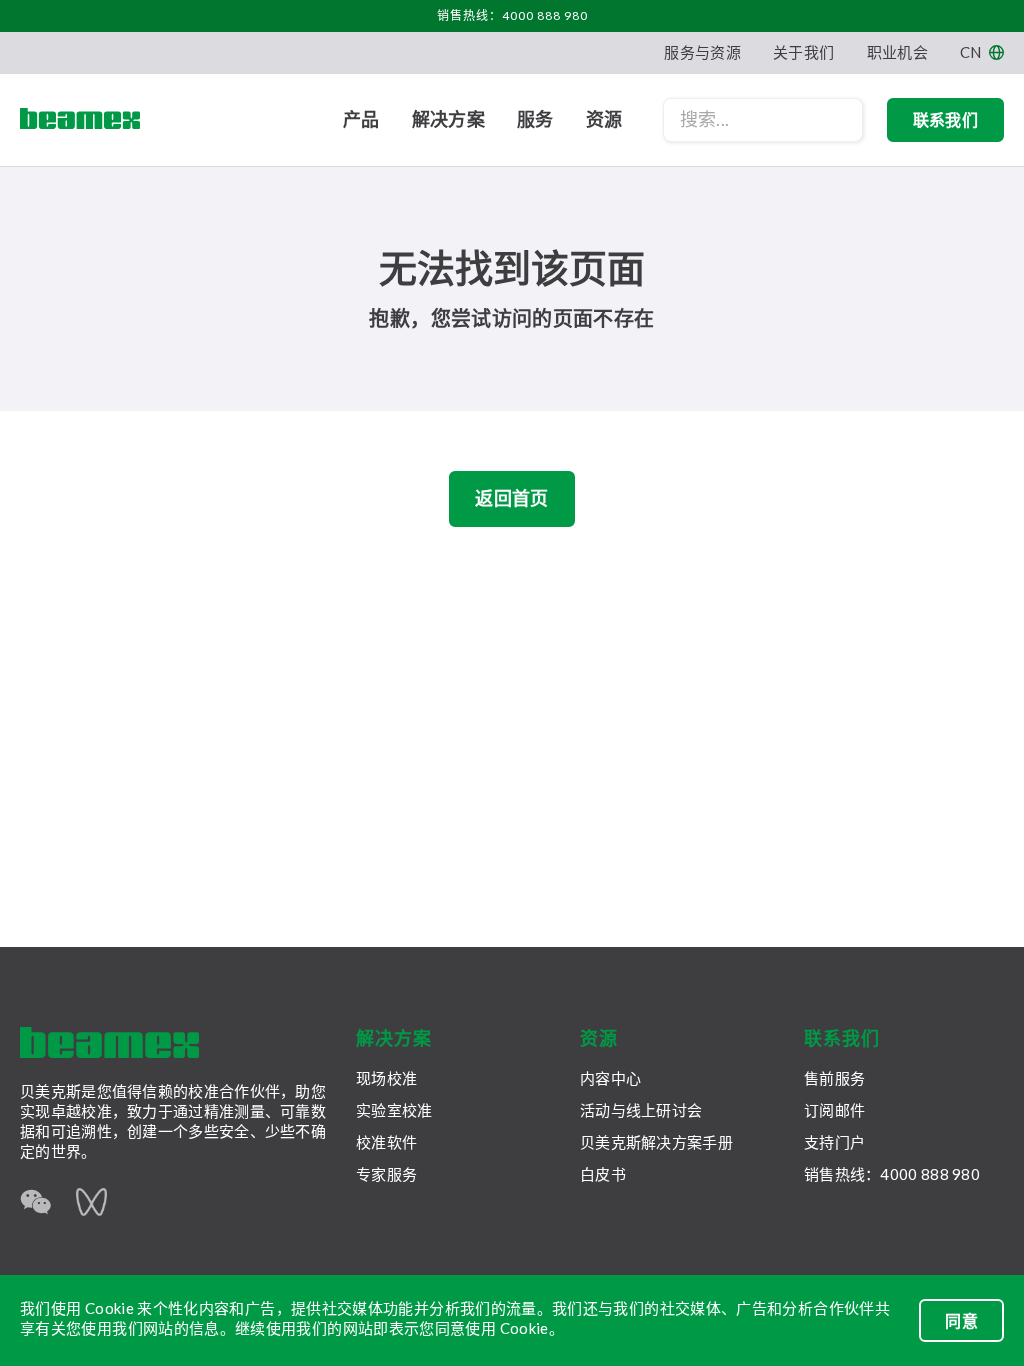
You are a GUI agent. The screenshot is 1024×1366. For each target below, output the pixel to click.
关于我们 (803, 52)
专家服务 (386, 1174)
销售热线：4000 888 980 (512, 15)
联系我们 (945, 119)
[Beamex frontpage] (80, 120)
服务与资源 (702, 52)
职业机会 (897, 52)
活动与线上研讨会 (641, 1110)
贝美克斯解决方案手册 (656, 1142)
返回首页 (511, 498)
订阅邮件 (834, 1110)
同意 (961, 1320)
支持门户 (834, 1142)
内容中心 (610, 1078)
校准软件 (386, 1142)
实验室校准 (394, 1110)
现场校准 (386, 1078)
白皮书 (603, 1174)
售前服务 (834, 1078)
